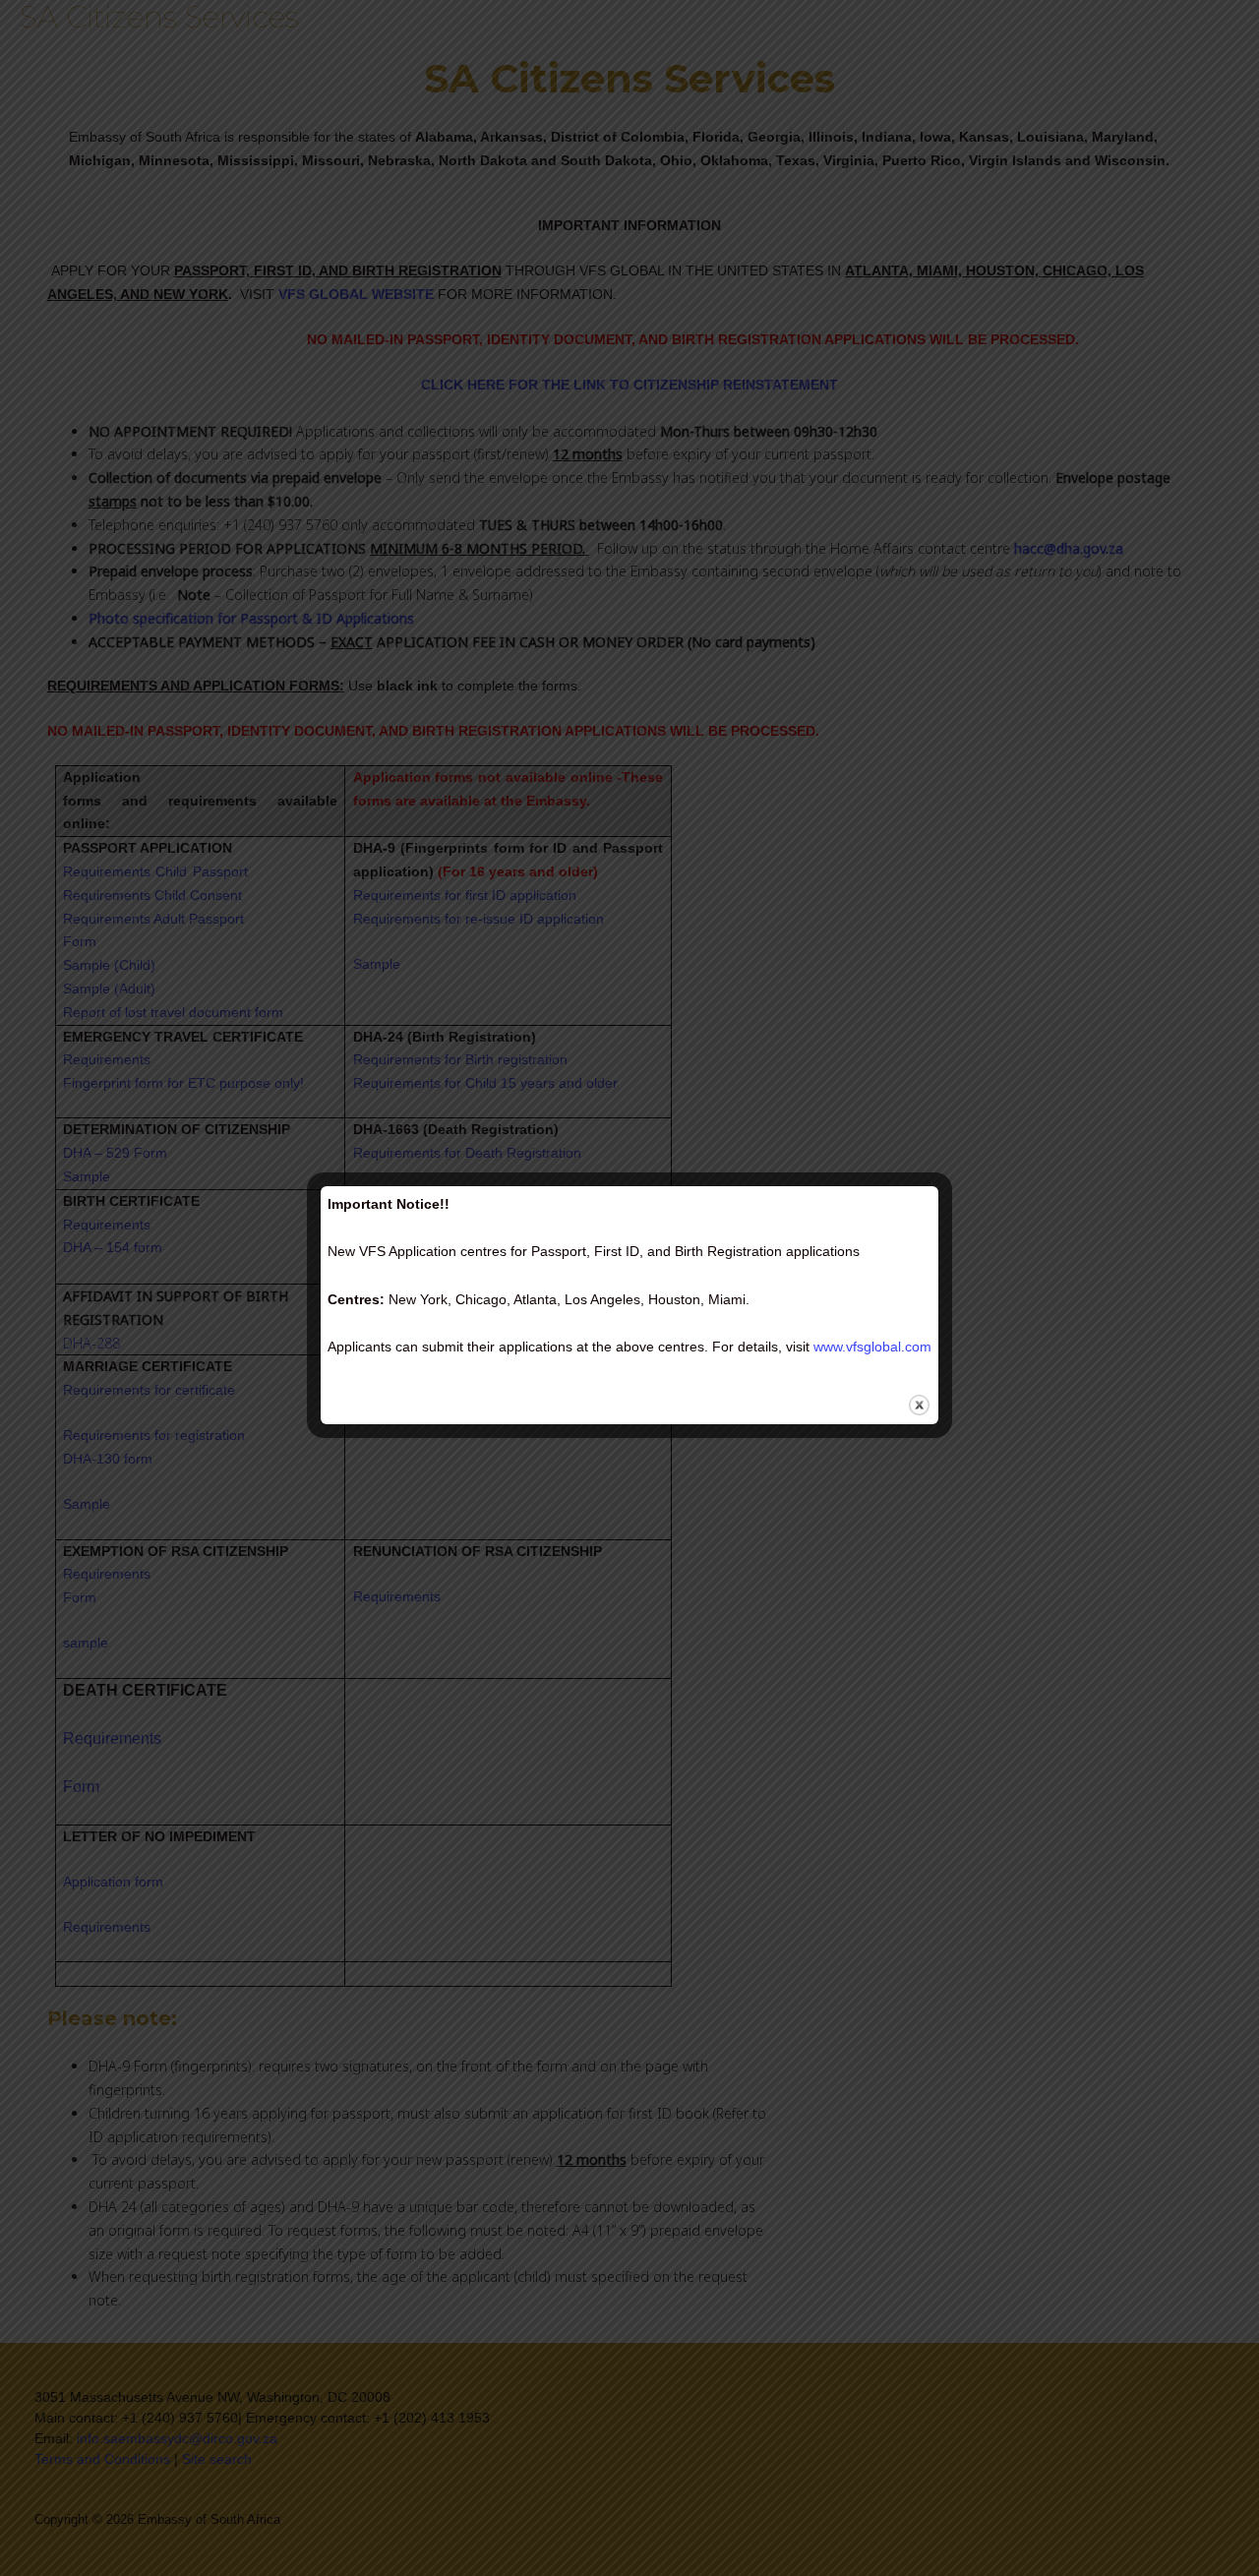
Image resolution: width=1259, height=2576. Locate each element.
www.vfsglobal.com (872, 1347)
